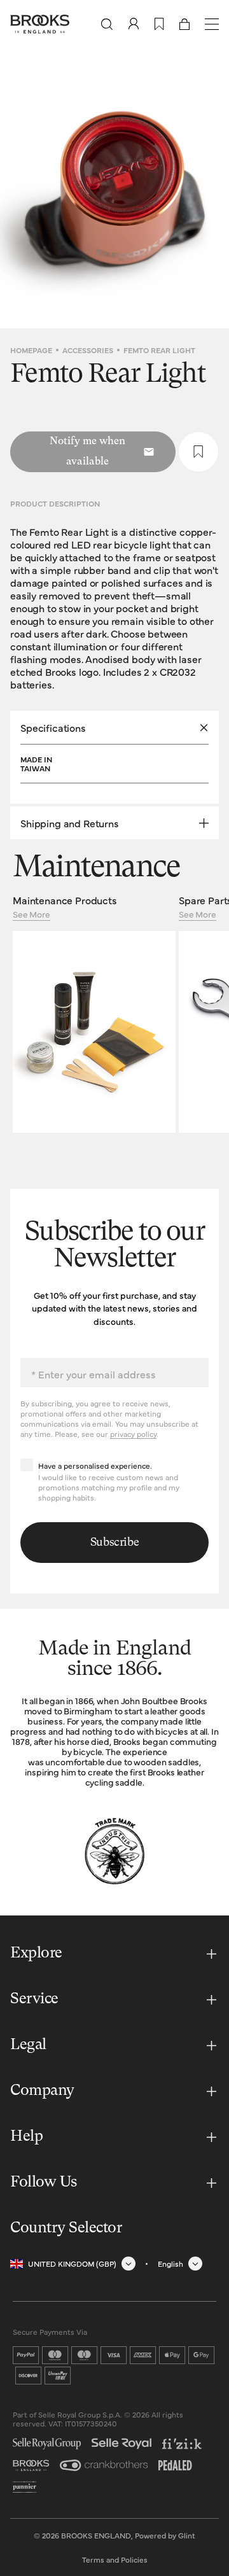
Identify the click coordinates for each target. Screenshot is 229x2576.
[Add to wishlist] (198, 452)
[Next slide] (210, 188)
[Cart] (184, 24)
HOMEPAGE (31, 350)
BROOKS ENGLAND (96, 2535)
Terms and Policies (115, 2559)
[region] (114, 188)
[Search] (107, 24)
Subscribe (115, 1543)
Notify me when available (87, 452)
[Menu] (212, 24)
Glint (187, 2535)
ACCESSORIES (88, 350)
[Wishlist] (159, 24)
